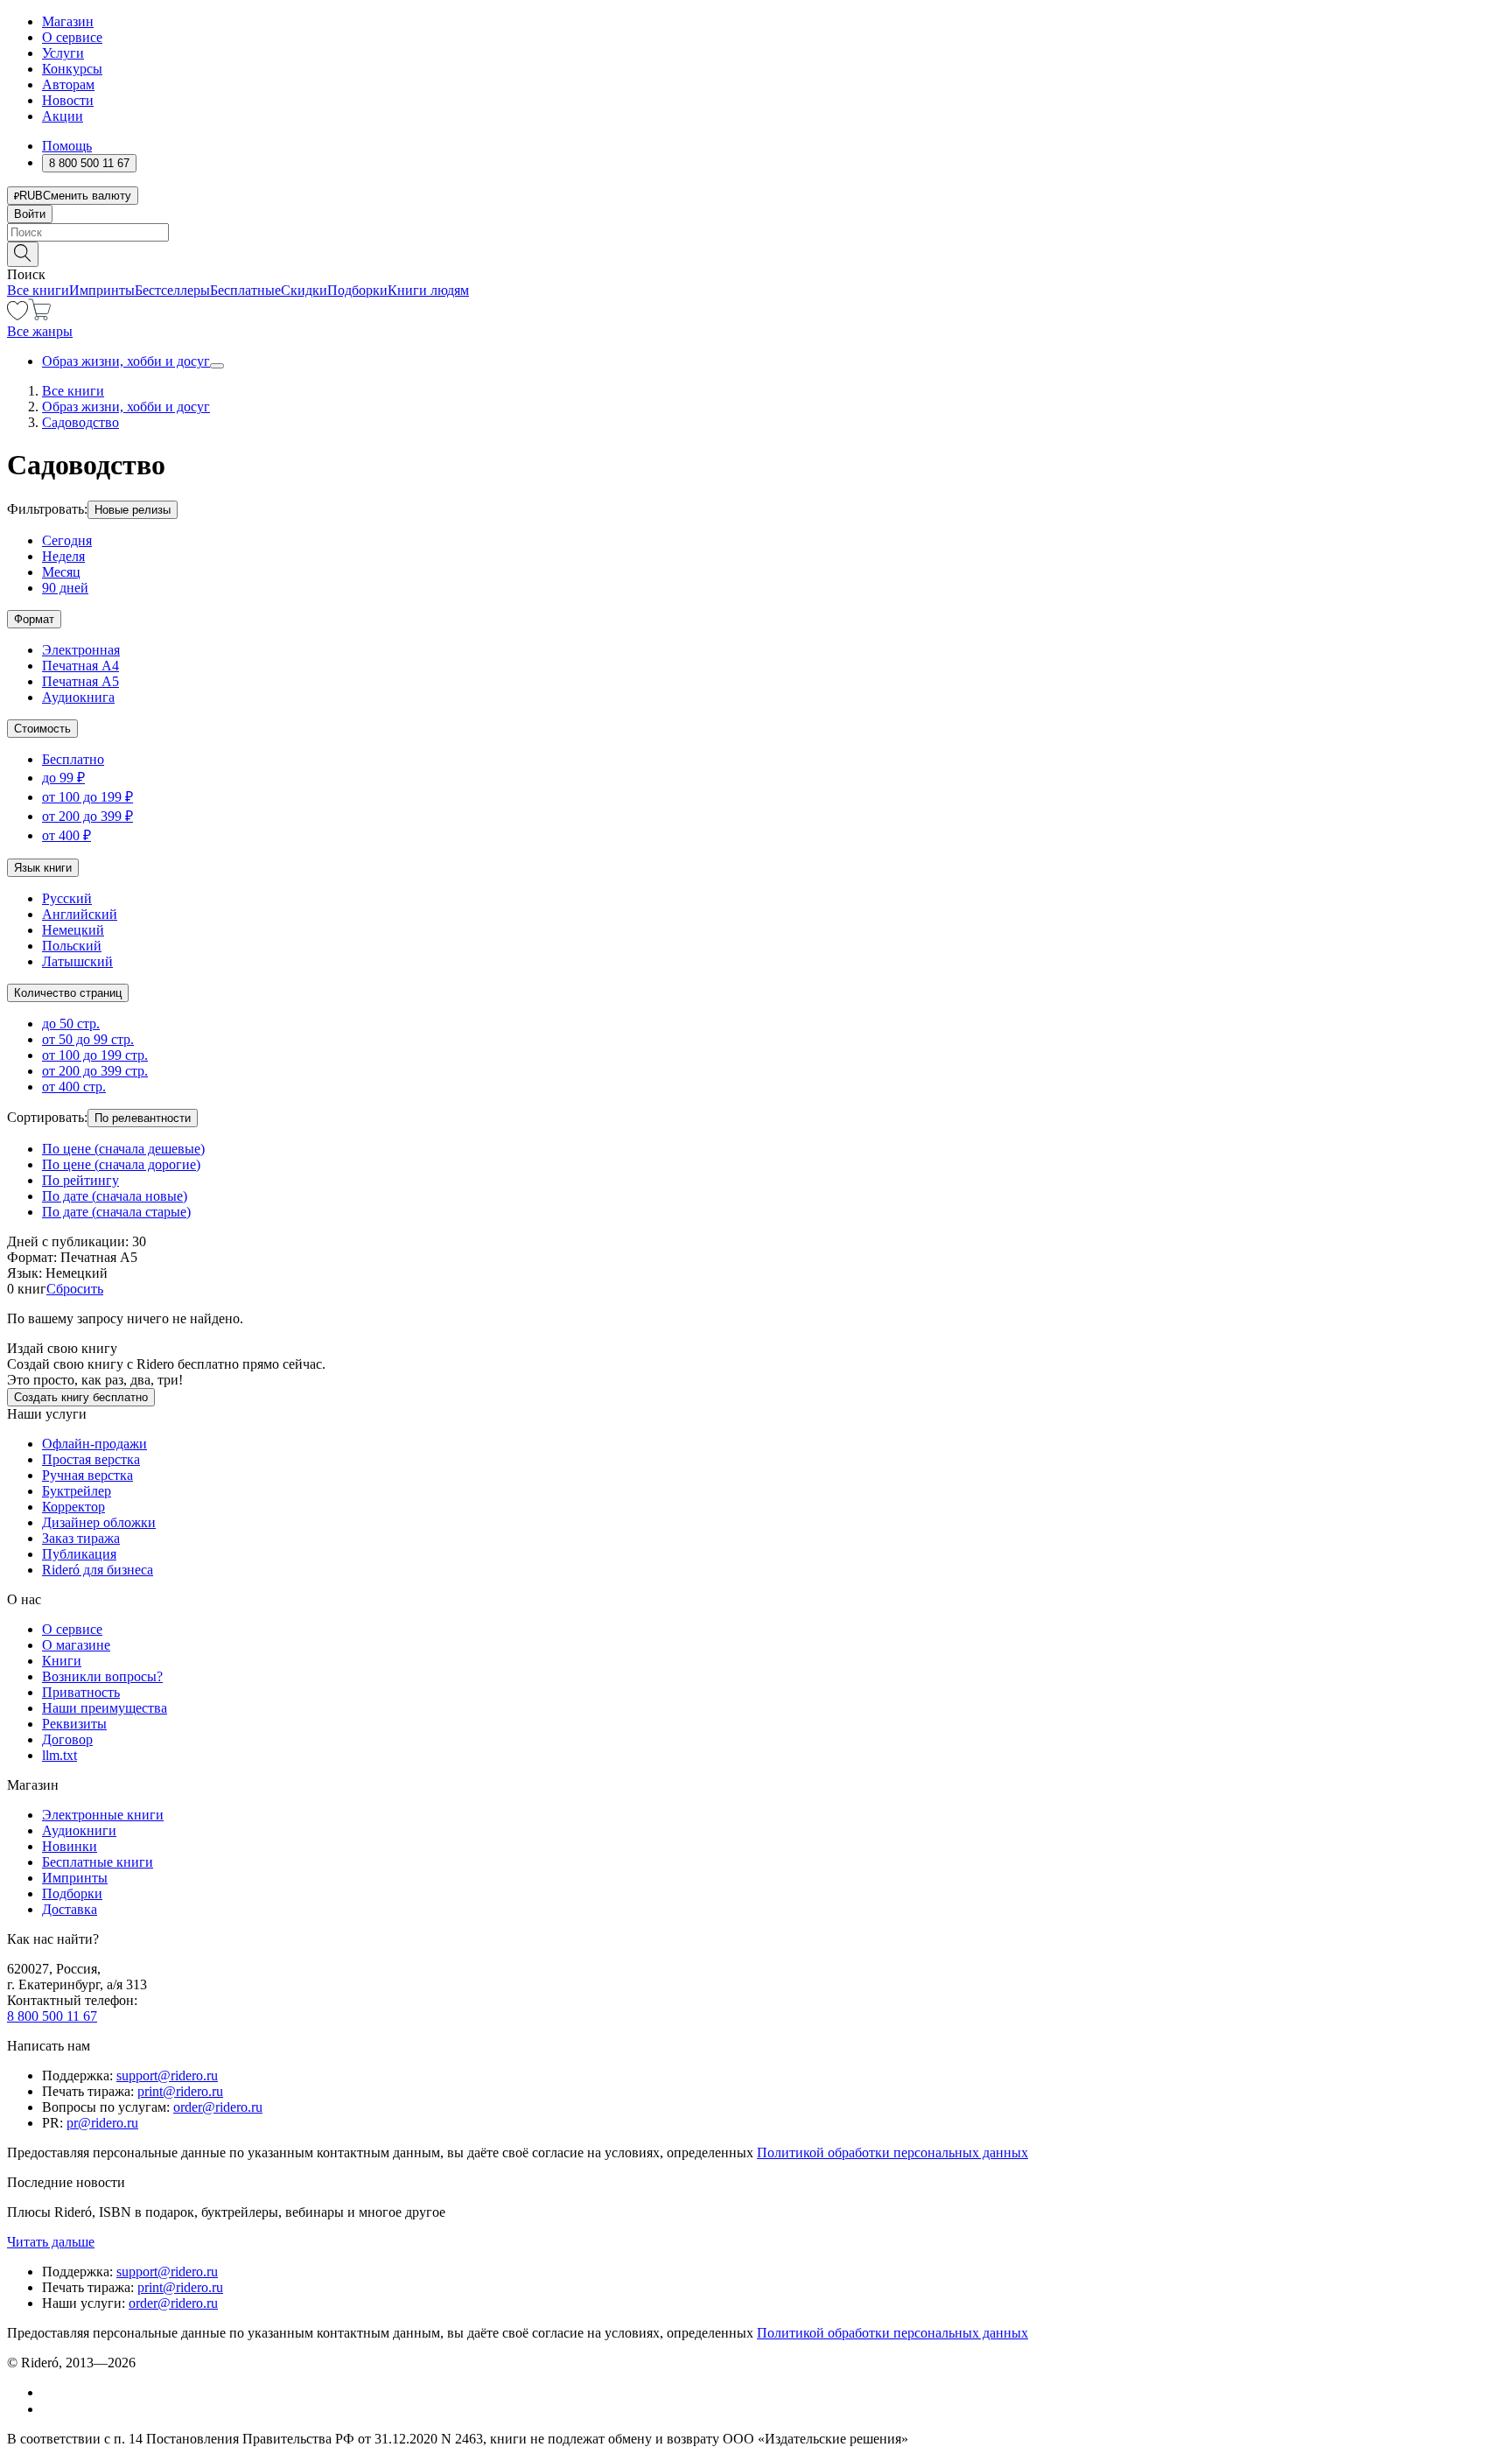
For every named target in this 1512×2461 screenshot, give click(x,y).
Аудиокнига (78, 697)
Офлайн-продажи (94, 1444)
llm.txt (59, 1755)
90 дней (65, 588)
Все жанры (40, 331)
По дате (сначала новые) (115, 1196)
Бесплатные (245, 290)
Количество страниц (68, 993)
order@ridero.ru (218, 2107)
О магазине (76, 1645)
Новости (68, 100)
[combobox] (756, 232)
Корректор (73, 1507)
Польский (72, 946)
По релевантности (143, 1118)
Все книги (38, 290)
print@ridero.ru (180, 2091)
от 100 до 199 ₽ (87, 797)
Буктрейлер (77, 1491)
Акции (63, 116)
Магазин (68, 21)
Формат (34, 619)
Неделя (63, 556)
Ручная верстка (87, 1475)
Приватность (81, 1692)
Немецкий (73, 930)
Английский (80, 914)
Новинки (70, 1846)
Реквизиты (74, 1724)
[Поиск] (23, 254)
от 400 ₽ (66, 835)
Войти (30, 214)
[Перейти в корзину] (40, 316)
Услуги (63, 53)
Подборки (357, 290)
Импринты (102, 290)
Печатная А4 (80, 666)
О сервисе (72, 37)
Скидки (304, 290)
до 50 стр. (71, 1024)
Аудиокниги (79, 1830)
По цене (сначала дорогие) (121, 1164)
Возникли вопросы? (102, 1676)
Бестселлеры (172, 290)
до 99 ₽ (63, 778)
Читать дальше (51, 2242)
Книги (62, 1661)
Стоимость (42, 729)
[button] (756, 253)
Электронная (81, 650)
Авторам (68, 84)
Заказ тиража (81, 1538)
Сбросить (75, 1289)
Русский (67, 898)
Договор (67, 1739)
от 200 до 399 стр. (95, 1071)
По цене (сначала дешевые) (123, 1149)
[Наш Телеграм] (49, 2409)
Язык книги (43, 868)
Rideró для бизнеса (98, 1570)
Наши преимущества (105, 1708)
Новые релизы (133, 510)
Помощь (67, 146)
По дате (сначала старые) (116, 1212)
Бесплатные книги (98, 1862)
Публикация (79, 1554)
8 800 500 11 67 (52, 2016)
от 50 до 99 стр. (88, 1039)
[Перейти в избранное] (17, 316)
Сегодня (67, 540)
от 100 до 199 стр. (95, 1055)
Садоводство (80, 422)
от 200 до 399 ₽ (87, 816)
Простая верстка (91, 1459)
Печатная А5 (80, 681)
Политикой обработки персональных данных (892, 2152)
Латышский (77, 961)
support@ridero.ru (167, 2075)
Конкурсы (72, 69)
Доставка (70, 1909)
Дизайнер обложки (99, 1522)
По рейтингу (80, 1180)
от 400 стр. (74, 1087)
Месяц (61, 572)
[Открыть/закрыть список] (217, 366)
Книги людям (428, 290)
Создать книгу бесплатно (81, 1397)
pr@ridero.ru (102, 2123)
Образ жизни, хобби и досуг (126, 361)
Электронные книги (103, 1815)
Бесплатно (73, 759)
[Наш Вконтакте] (51, 2392)
